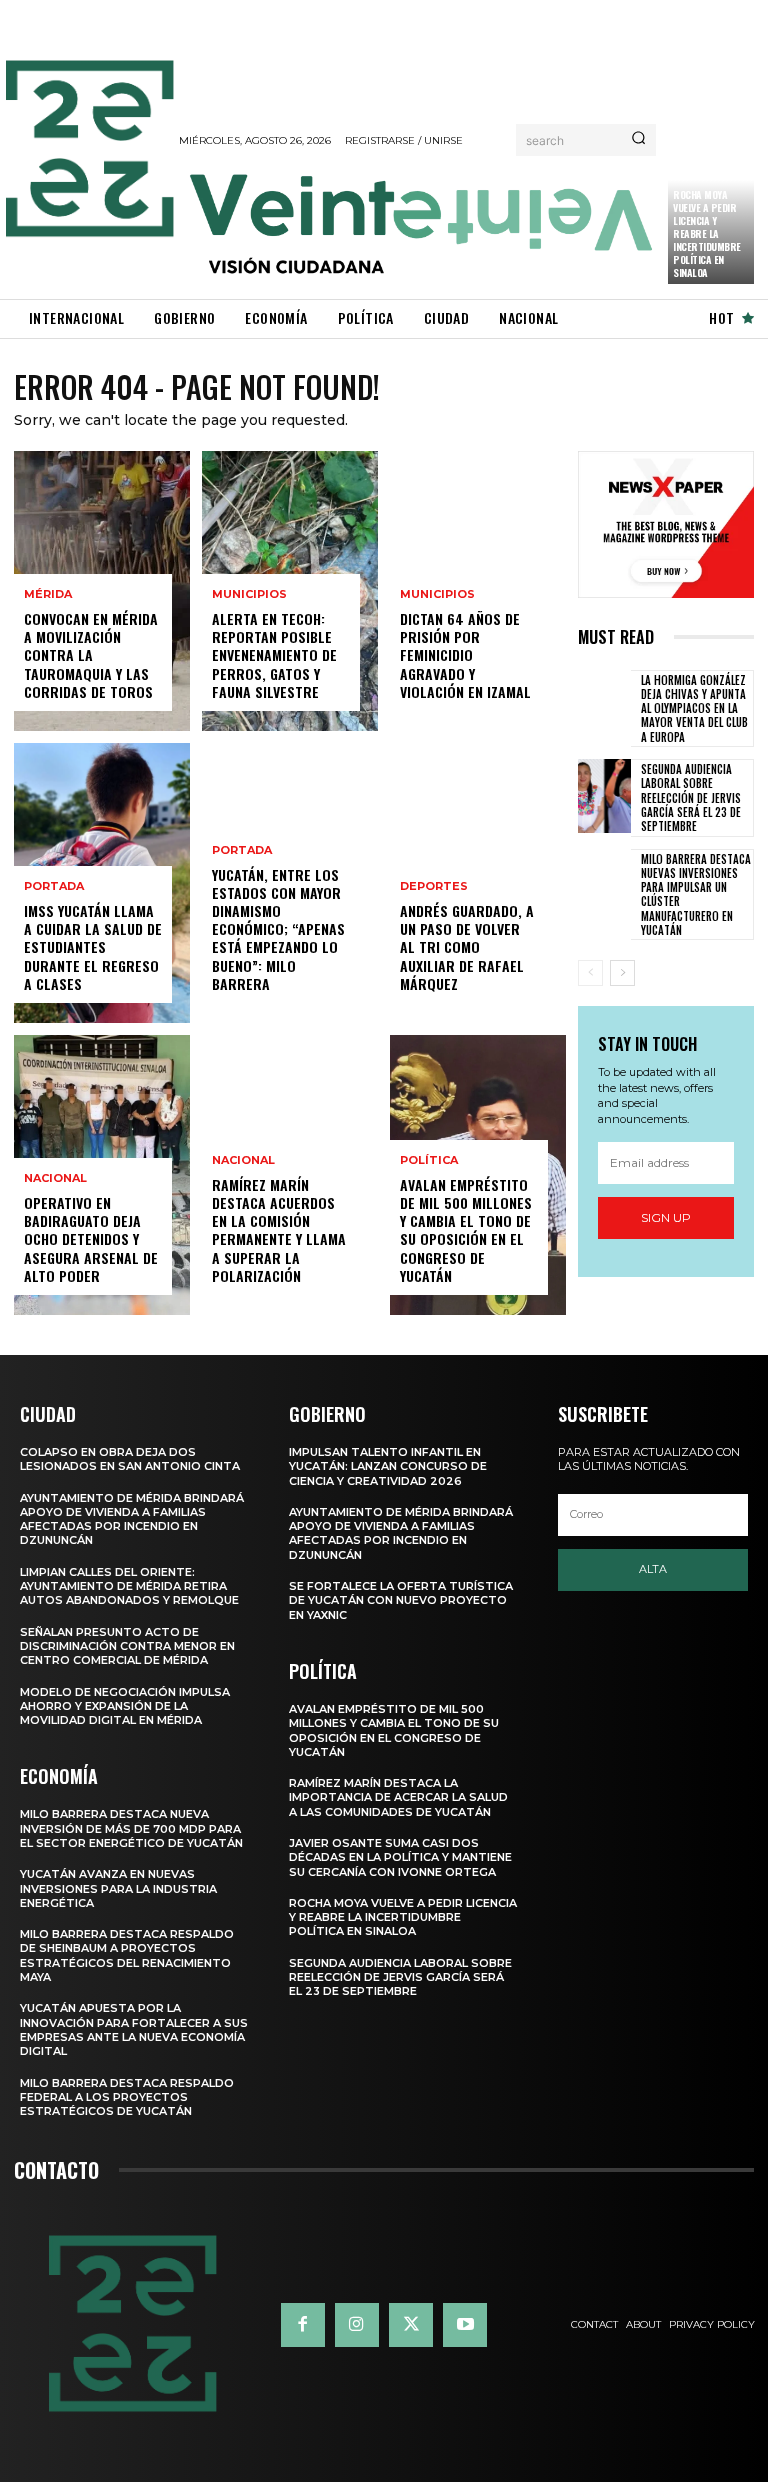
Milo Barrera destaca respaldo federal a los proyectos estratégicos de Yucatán (127, 2097)
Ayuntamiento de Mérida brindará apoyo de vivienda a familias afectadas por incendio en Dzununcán (132, 1519)
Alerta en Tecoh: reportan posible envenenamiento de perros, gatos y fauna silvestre (274, 655)
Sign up (666, 1217)
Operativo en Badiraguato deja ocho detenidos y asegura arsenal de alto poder (91, 1239)
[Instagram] (357, 2325)
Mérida (48, 594)
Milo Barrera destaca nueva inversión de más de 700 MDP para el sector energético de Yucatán (131, 1828)
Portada (54, 886)
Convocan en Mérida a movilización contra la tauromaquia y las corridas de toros (91, 655)
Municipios (249, 594)
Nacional (55, 1178)
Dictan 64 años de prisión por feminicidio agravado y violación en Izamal (465, 655)
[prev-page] (590, 973)
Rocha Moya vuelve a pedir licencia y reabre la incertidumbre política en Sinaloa (707, 233)
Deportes (434, 886)
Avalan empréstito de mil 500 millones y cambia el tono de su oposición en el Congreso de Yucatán (466, 1230)
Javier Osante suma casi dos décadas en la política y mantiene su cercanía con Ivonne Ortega (400, 1857)
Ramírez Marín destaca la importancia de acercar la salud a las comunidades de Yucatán (398, 1797)
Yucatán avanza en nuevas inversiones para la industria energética (118, 1888)
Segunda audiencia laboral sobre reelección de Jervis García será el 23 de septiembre (691, 797)
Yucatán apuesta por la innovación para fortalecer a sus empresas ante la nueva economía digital (134, 2029)
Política (429, 1160)
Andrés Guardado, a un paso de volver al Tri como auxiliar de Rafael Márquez (467, 947)
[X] (411, 2325)
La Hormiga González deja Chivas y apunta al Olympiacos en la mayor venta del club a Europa (694, 708)
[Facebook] (303, 2325)
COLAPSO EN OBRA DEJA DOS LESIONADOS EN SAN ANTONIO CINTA (130, 1459)
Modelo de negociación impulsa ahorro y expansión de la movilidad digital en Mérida (125, 1706)
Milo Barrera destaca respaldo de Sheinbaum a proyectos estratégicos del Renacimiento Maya (127, 1955)
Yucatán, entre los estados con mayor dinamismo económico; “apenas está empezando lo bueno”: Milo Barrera (278, 929)
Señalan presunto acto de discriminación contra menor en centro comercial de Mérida (127, 1646)
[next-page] (622, 973)
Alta (653, 1569)
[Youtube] (465, 2325)
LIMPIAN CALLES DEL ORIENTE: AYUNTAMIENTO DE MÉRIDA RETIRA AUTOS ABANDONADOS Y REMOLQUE (129, 1586)
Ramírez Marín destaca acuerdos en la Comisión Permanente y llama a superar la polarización (279, 1230)
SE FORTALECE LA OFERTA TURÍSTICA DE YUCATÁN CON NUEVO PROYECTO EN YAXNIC (401, 1600)
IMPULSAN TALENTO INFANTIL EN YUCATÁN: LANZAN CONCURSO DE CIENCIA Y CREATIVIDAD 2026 (388, 1466)
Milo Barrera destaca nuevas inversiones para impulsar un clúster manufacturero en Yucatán (696, 894)
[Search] (638, 140)
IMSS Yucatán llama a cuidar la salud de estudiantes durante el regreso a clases (93, 947)
